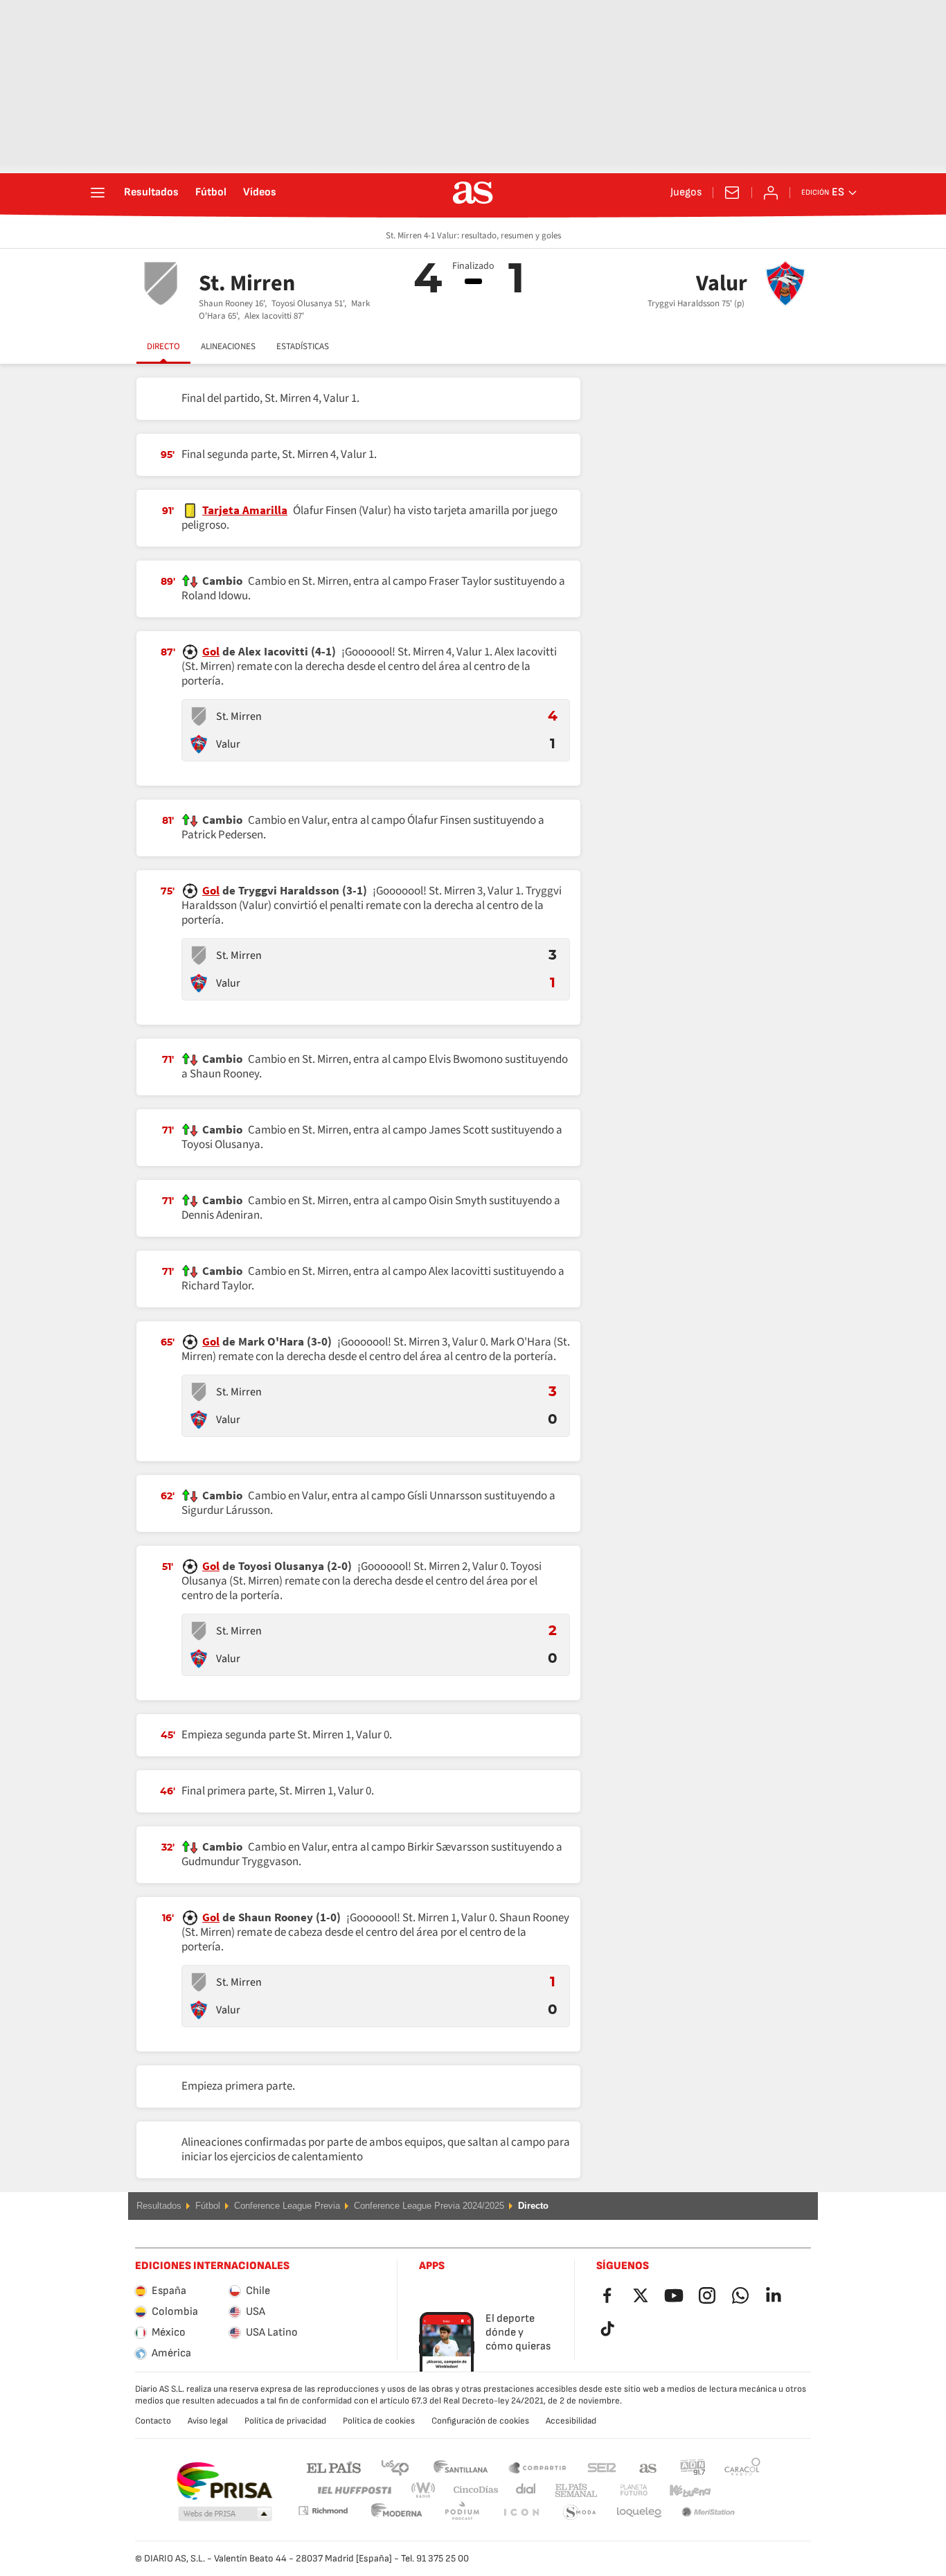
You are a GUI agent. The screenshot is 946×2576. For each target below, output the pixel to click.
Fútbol (211, 193)
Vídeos (260, 193)
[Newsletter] (732, 193)
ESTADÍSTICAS (303, 346)
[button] (225, 2514)
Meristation (639, 2513)
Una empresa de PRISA (224, 2481)
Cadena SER (602, 2467)
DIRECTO (163, 346)
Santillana (460, 2467)
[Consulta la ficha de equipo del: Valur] (199, 744)
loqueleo (580, 2513)
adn (693, 2467)
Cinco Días (471, 2490)
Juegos (686, 193)
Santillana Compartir (537, 2467)
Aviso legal (208, 2421)
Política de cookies (379, 2421)
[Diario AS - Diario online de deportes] (473, 193)
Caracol (742, 2467)
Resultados (151, 193)
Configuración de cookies (480, 2421)
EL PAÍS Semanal (573, 2490)
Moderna (323, 2511)
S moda (521, 2513)
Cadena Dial (523, 2490)
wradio (427, 2490)
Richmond (738, 2490)
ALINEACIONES (228, 346)
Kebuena (681, 2490)
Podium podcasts (397, 2513)
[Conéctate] (771, 193)
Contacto (153, 2421)
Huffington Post (354, 2490)
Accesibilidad (571, 2421)
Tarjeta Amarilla (245, 511)
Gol (211, 652)
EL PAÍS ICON (462, 2513)
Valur (228, 744)
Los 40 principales (395, 2467)
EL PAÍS (334, 2467)
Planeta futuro (622, 2490)
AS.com (648, 2467)
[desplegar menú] (98, 193)
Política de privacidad (285, 2421)
